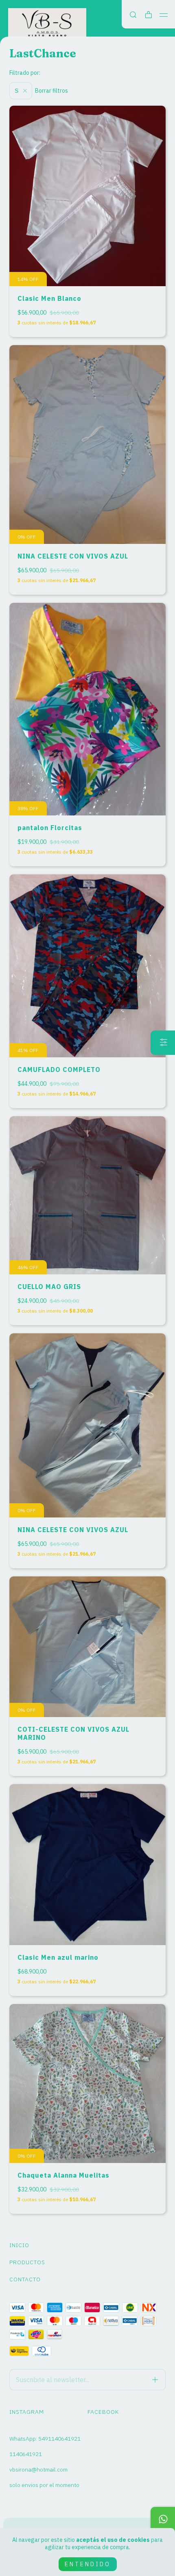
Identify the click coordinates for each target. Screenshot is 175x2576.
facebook (103, 2412)
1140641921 (26, 2454)
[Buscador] (133, 15)
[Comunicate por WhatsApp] (163, 2519)
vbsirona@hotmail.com (38, 2469)
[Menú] (164, 15)
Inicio (19, 2245)
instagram (27, 2412)
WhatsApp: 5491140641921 (45, 2439)
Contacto (25, 2279)
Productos (27, 2262)
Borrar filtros (51, 91)
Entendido (88, 2564)
